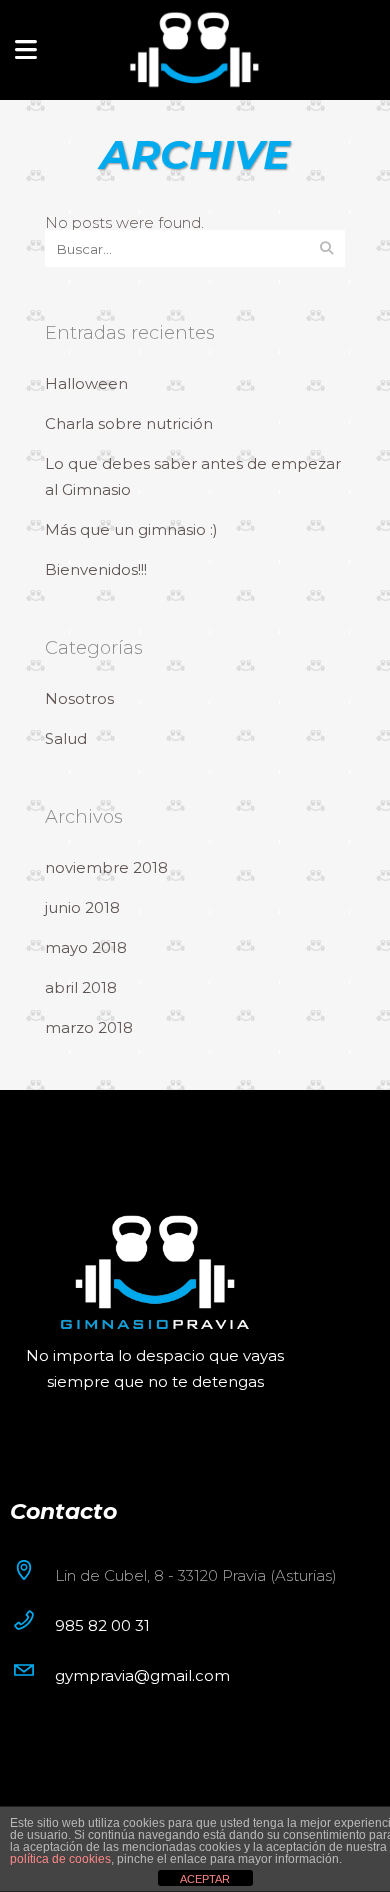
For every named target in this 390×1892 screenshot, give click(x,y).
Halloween (86, 383)
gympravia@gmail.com (142, 1675)
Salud (66, 738)
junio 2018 (82, 907)
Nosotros (79, 698)
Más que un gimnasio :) (131, 529)
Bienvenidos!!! (96, 569)
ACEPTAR (205, 1879)
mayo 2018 (86, 947)
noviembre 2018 (106, 867)
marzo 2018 (89, 1027)
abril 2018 (81, 987)
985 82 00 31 (102, 1625)
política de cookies (60, 1859)
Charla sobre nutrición (129, 423)
